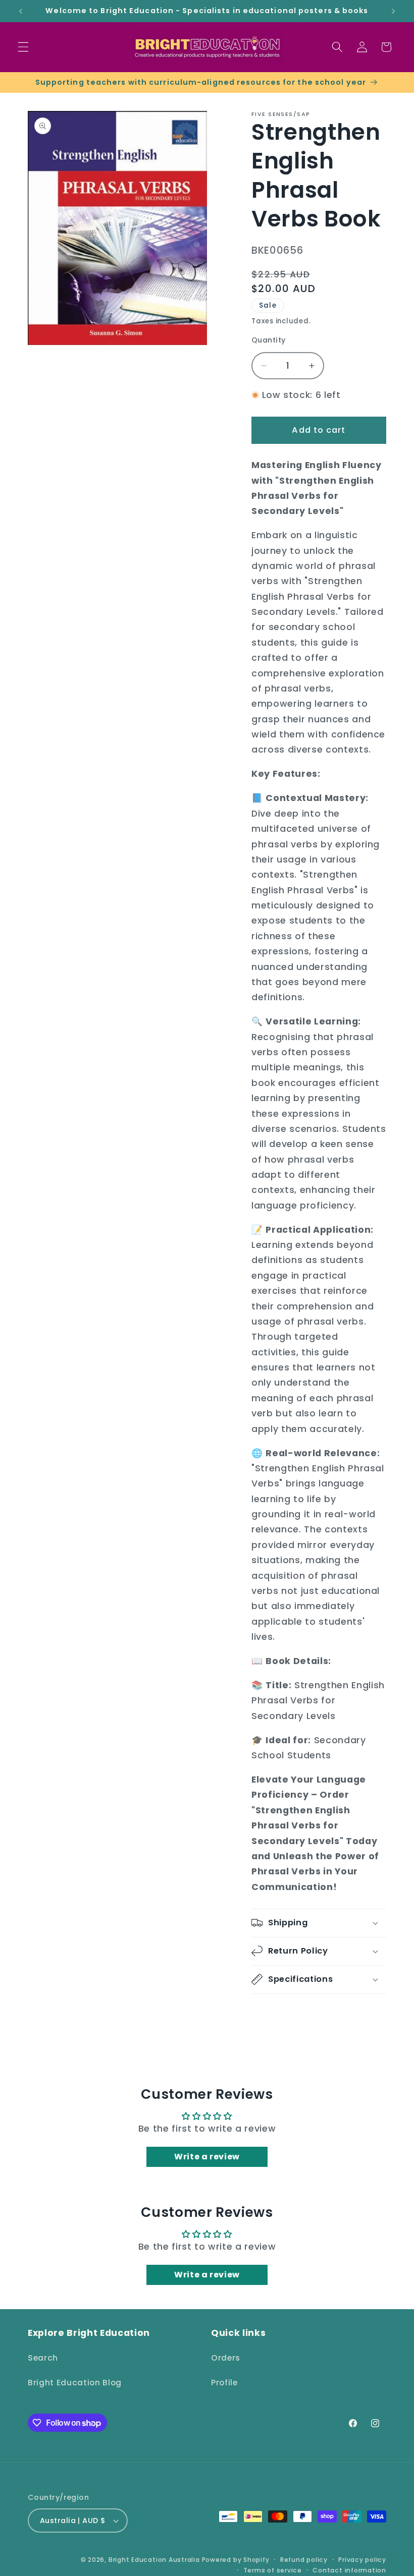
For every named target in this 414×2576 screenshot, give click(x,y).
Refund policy (304, 2560)
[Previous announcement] (21, 11)
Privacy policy (362, 2560)
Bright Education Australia (154, 2560)
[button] (23, 47)
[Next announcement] (393, 11)
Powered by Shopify (236, 2560)
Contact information (349, 2570)
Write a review (207, 2157)
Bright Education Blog (75, 2383)
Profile (224, 2383)
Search (43, 2358)
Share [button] (274, 2014)
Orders (226, 2358)
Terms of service (273, 2570)
